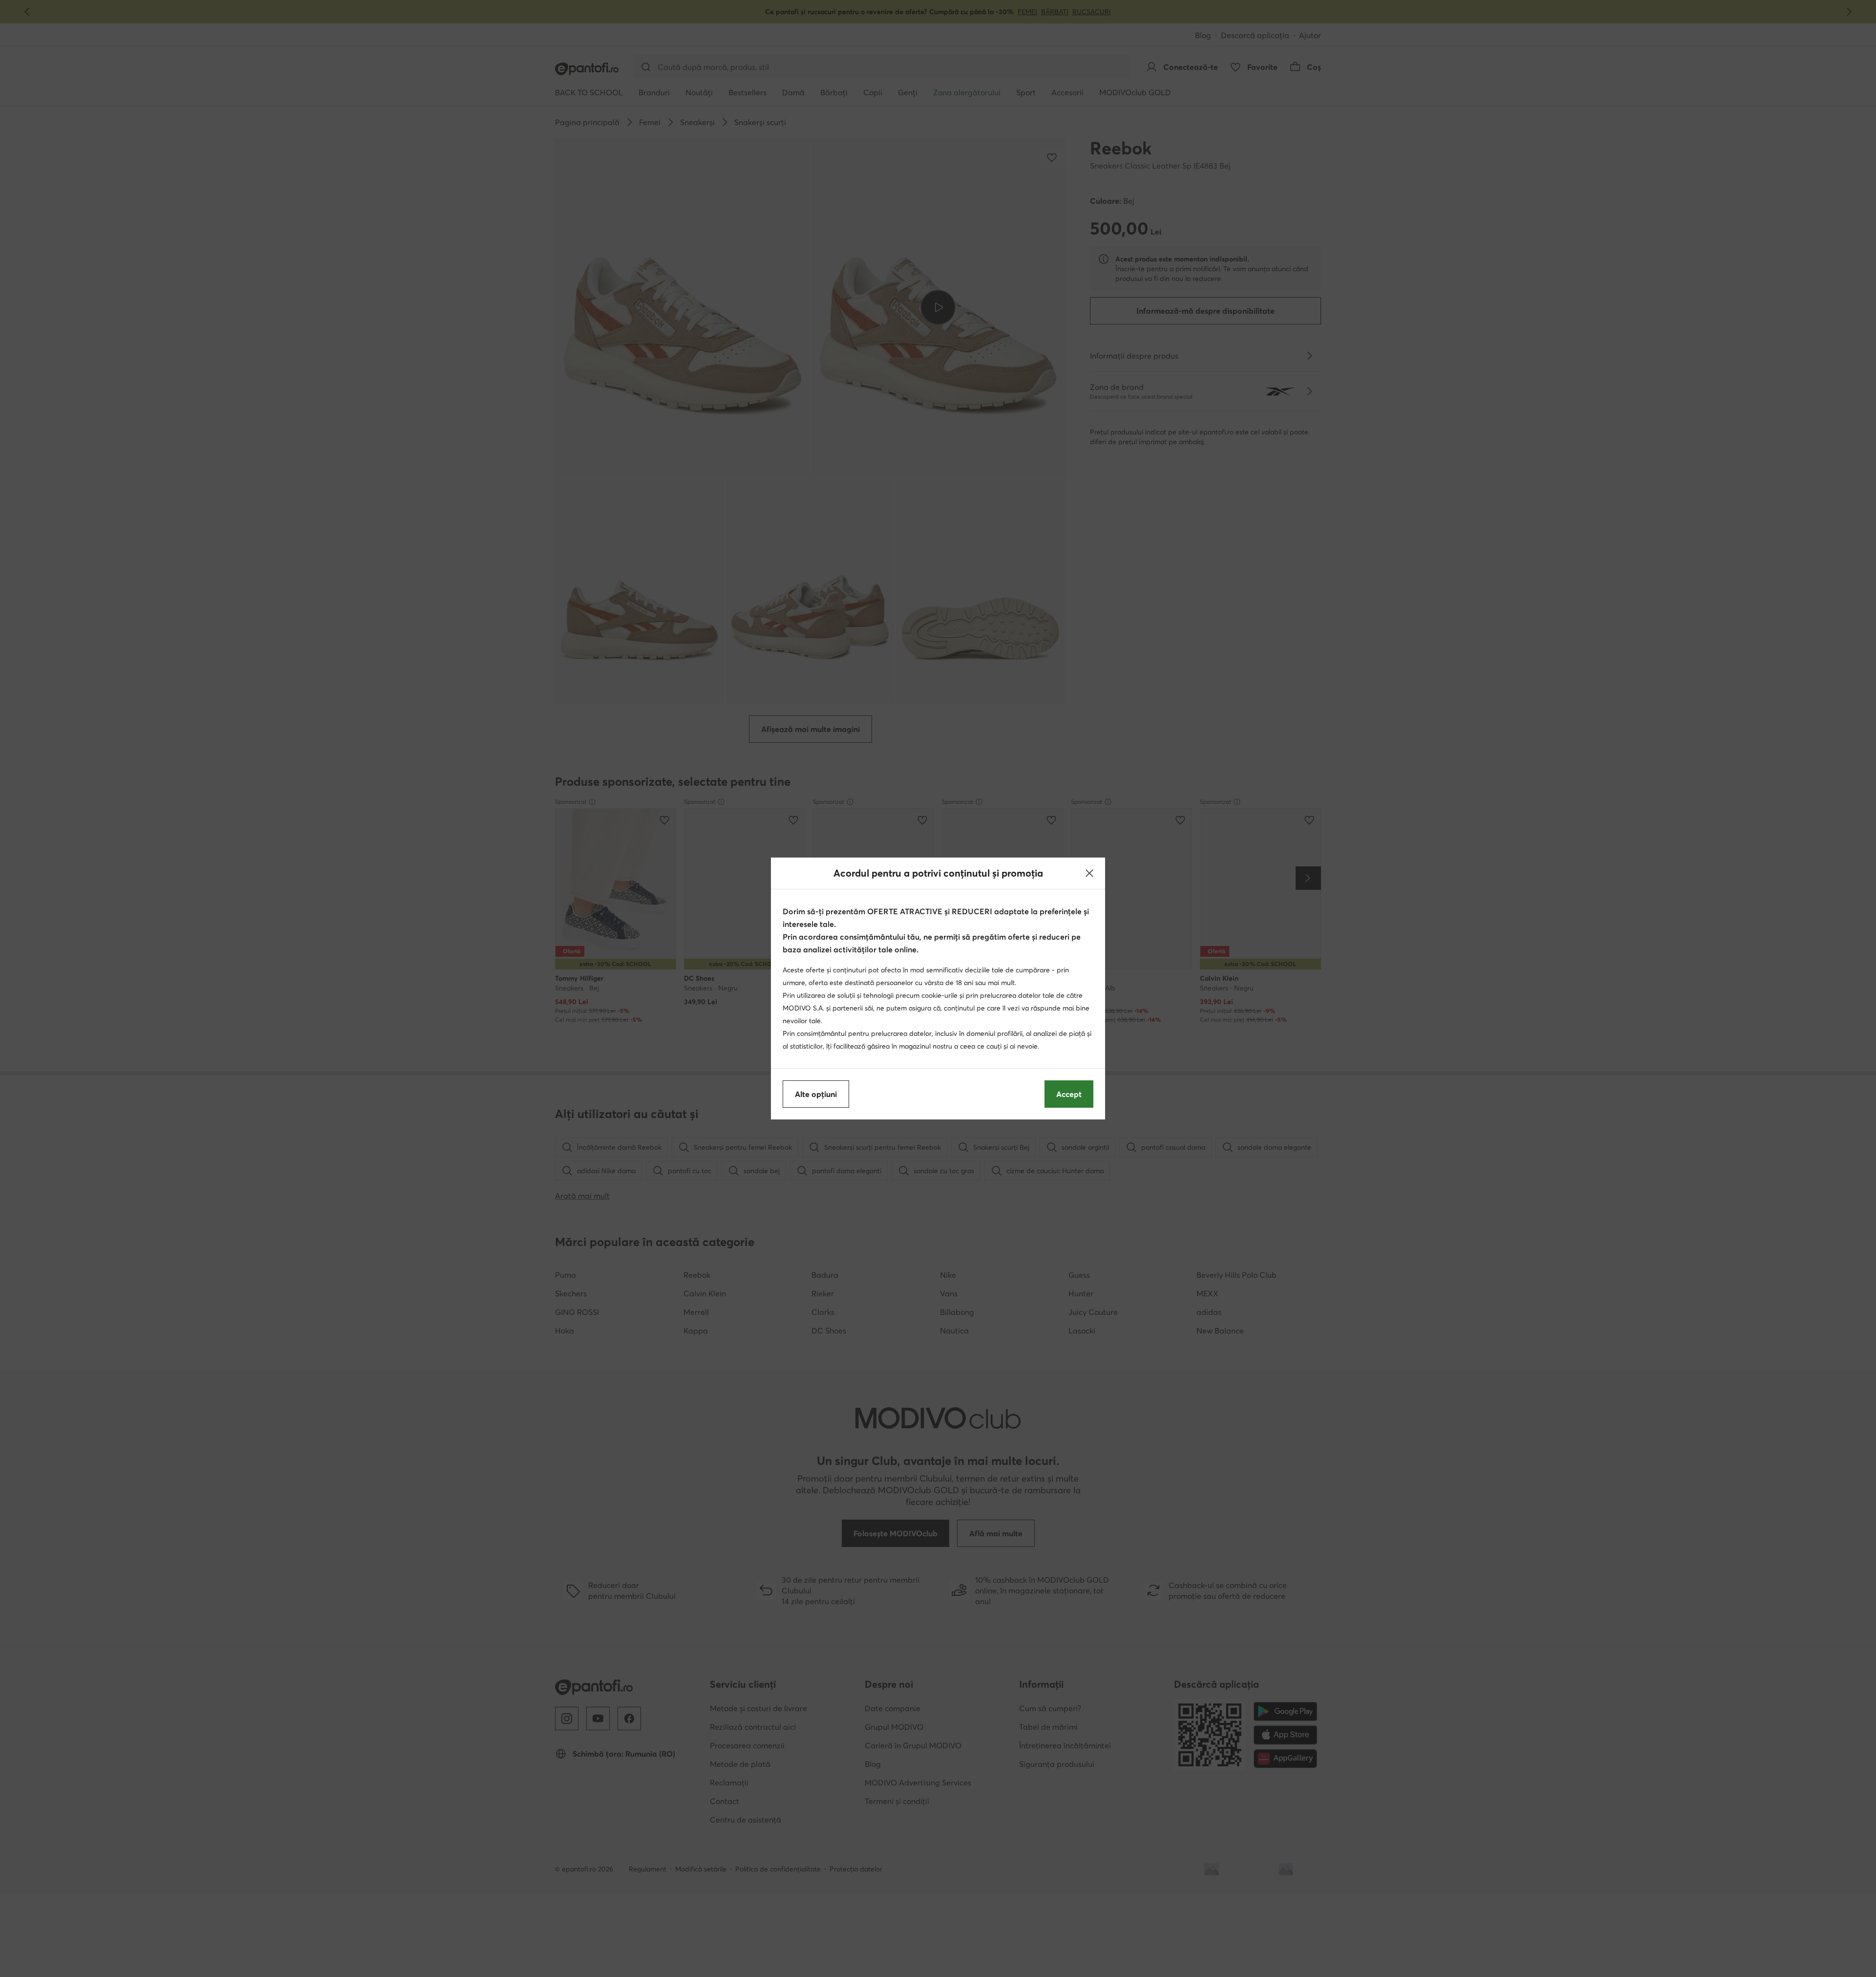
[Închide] (1089, 873)
